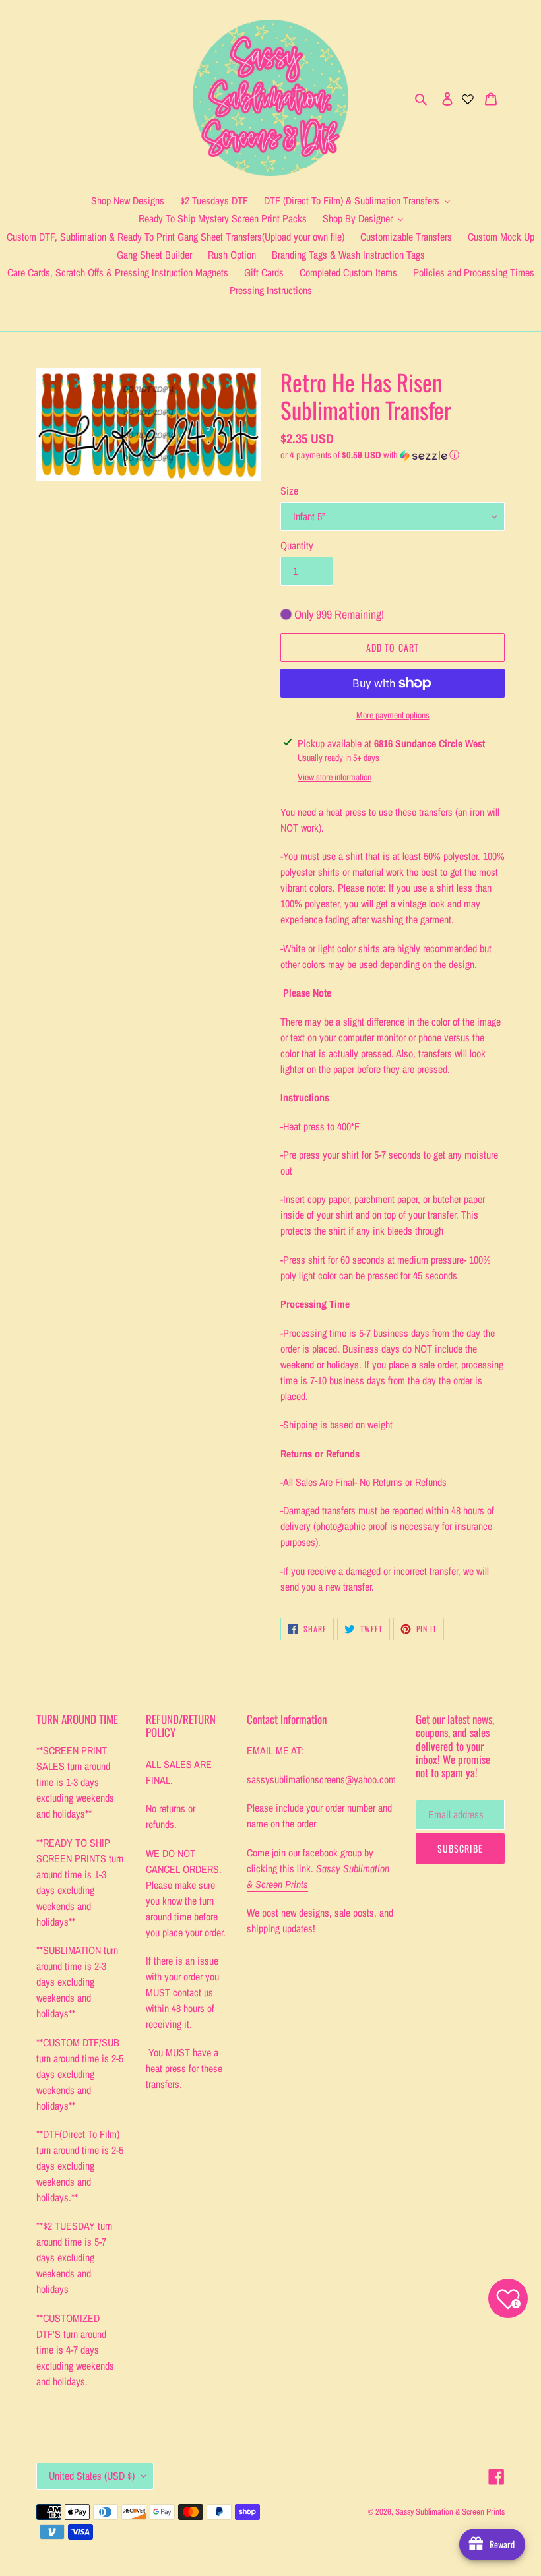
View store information (334, 777)
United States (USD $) (92, 2476)
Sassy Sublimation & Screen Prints (450, 2512)
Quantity (297, 545)
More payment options (393, 715)
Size (289, 491)
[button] (370, 455)
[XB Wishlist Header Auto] (468, 98)
